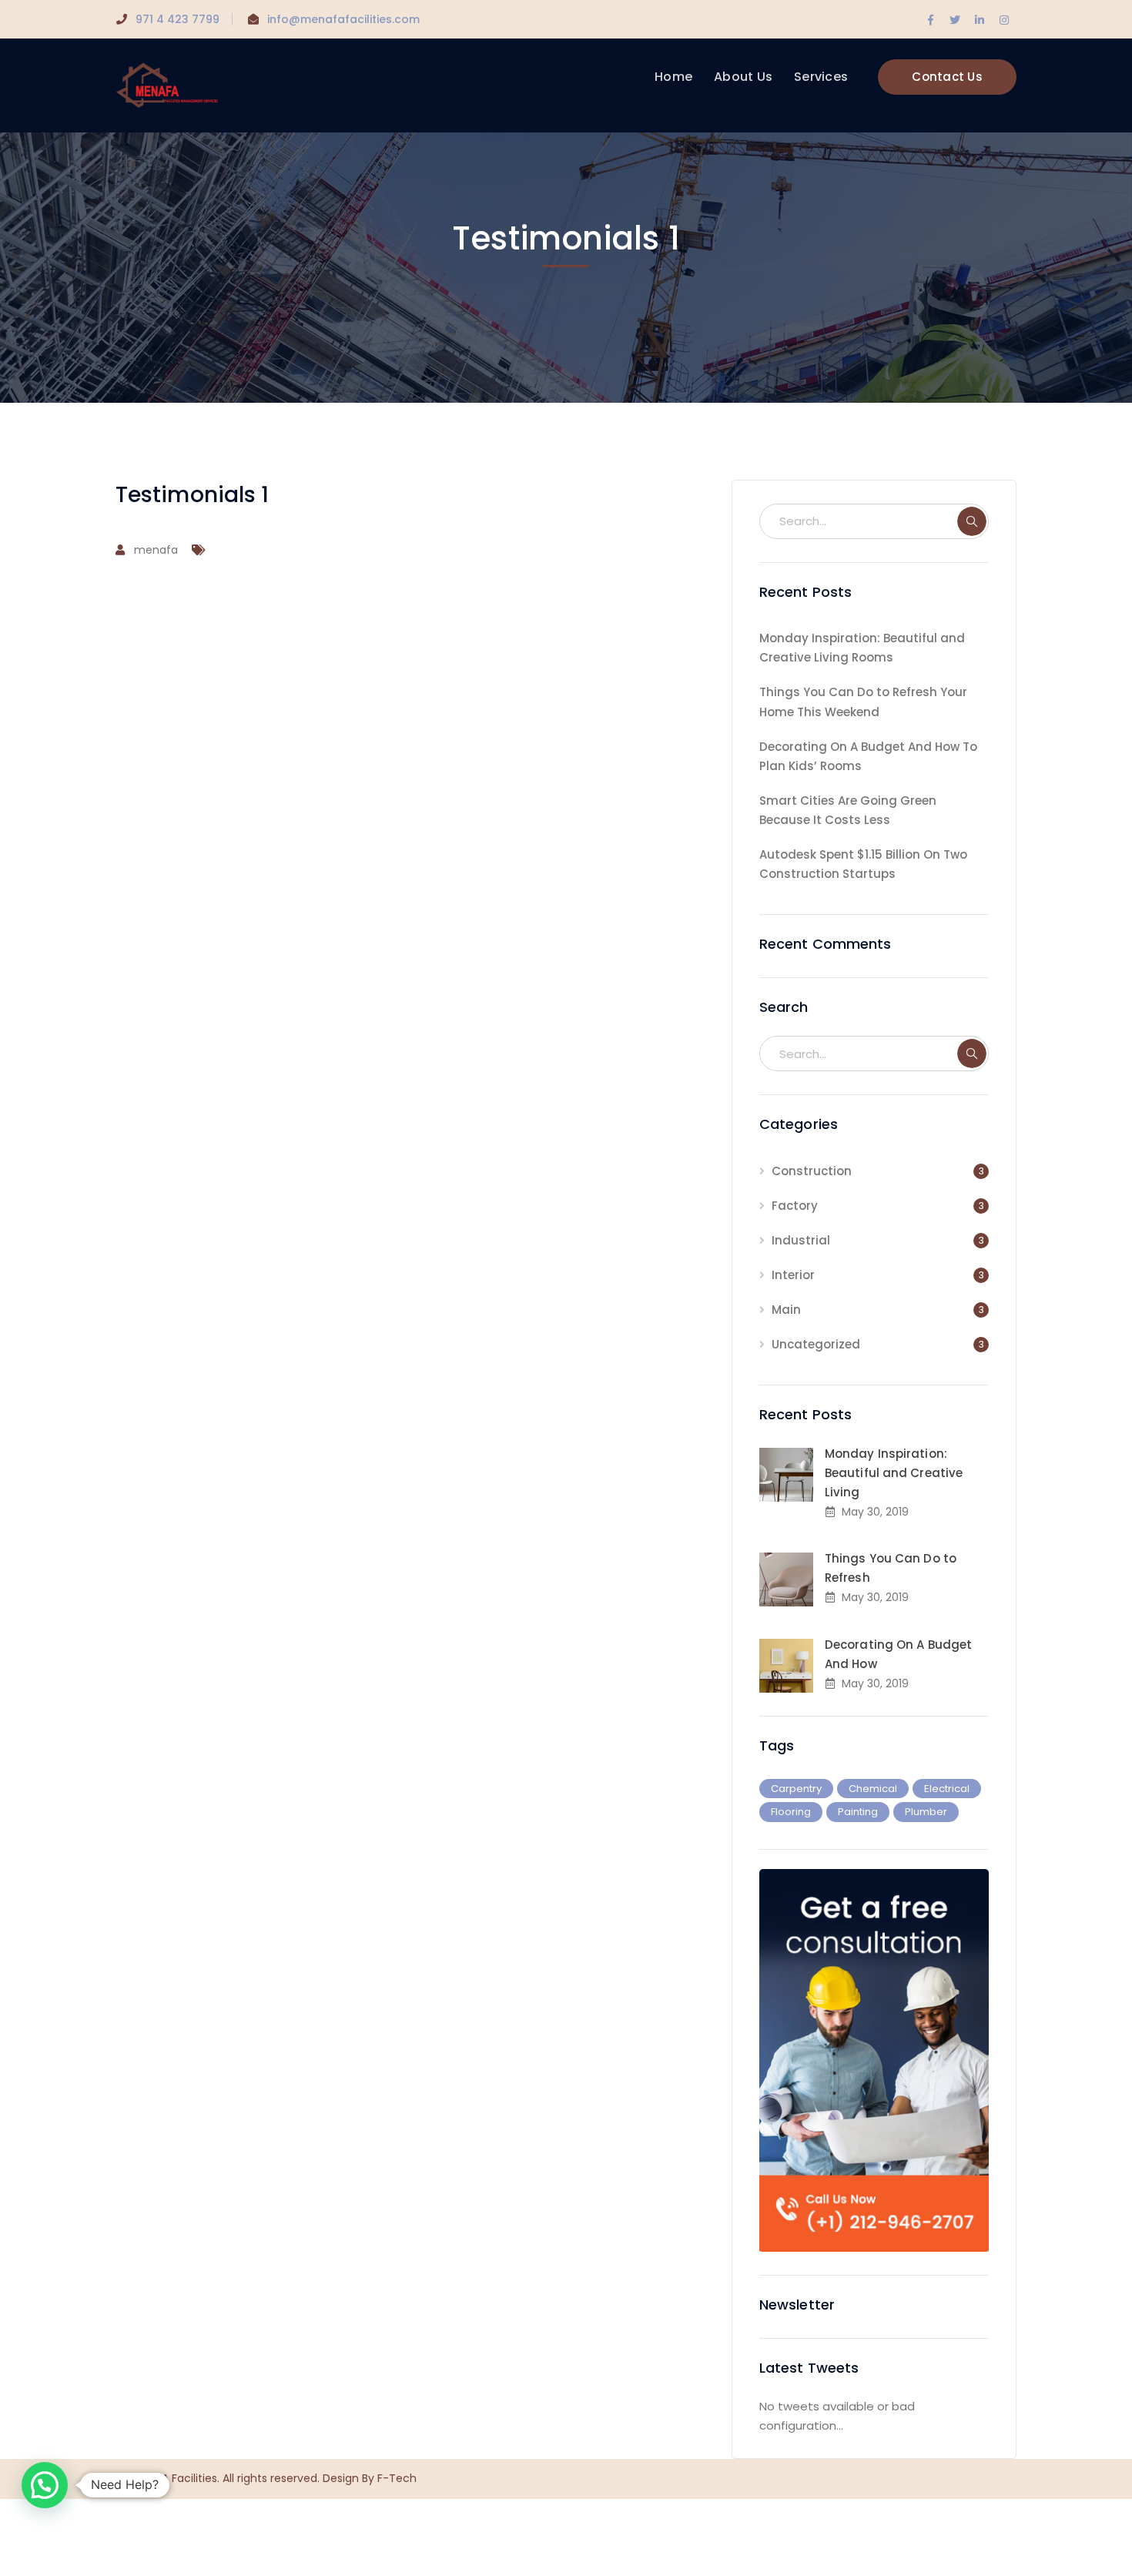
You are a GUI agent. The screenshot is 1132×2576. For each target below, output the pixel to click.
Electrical (947, 1789)
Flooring (791, 1812)
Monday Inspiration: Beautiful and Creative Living (894, 1473)
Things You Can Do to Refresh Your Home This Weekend (863, 702)
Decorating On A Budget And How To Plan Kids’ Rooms (868, 756)
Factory (795, 1206)
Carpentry (796, 1789)
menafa (156, 550)
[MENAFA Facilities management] (167, 84)
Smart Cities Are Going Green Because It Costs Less (848, 810)
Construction (812, 1171)
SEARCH (972, 521)
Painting (858, 1812)
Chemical (873, 1789)
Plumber (926, 1812)
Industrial (801, 1240)
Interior (793, 1275)
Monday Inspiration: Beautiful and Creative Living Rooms (862, 648)
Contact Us (947, 77)
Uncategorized (816, 1344)
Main (786, 1310)
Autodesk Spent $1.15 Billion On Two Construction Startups (863, 864)
